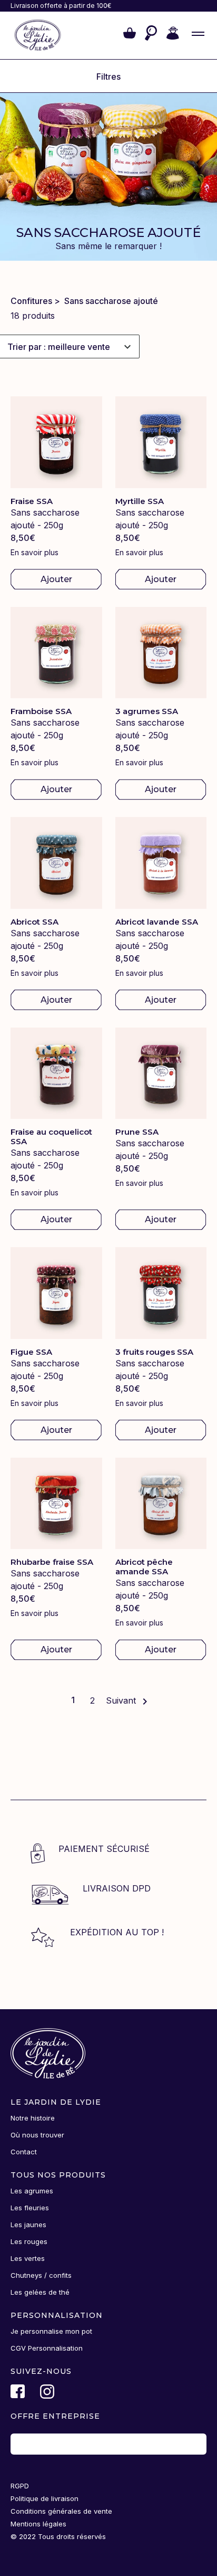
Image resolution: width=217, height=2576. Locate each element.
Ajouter (56, 579)
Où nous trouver (37, 2135)
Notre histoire (33, 2118)
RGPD (20, 2486)
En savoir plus (34, 552)
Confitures (31, 301)
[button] (130, 35)
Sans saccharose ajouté (111, 301)
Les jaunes (28, 2225)
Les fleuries (30, 2208)
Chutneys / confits (41, 2275)
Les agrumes (32, 2191)
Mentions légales (38, 2524)
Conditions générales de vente (61, 2511)
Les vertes (28, 2258)
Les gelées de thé (40, 2292)
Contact (24, 2152)
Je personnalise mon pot (51, 2331)
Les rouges (29, 2241)
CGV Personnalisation (47, 2348)
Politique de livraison (45, 2498)
